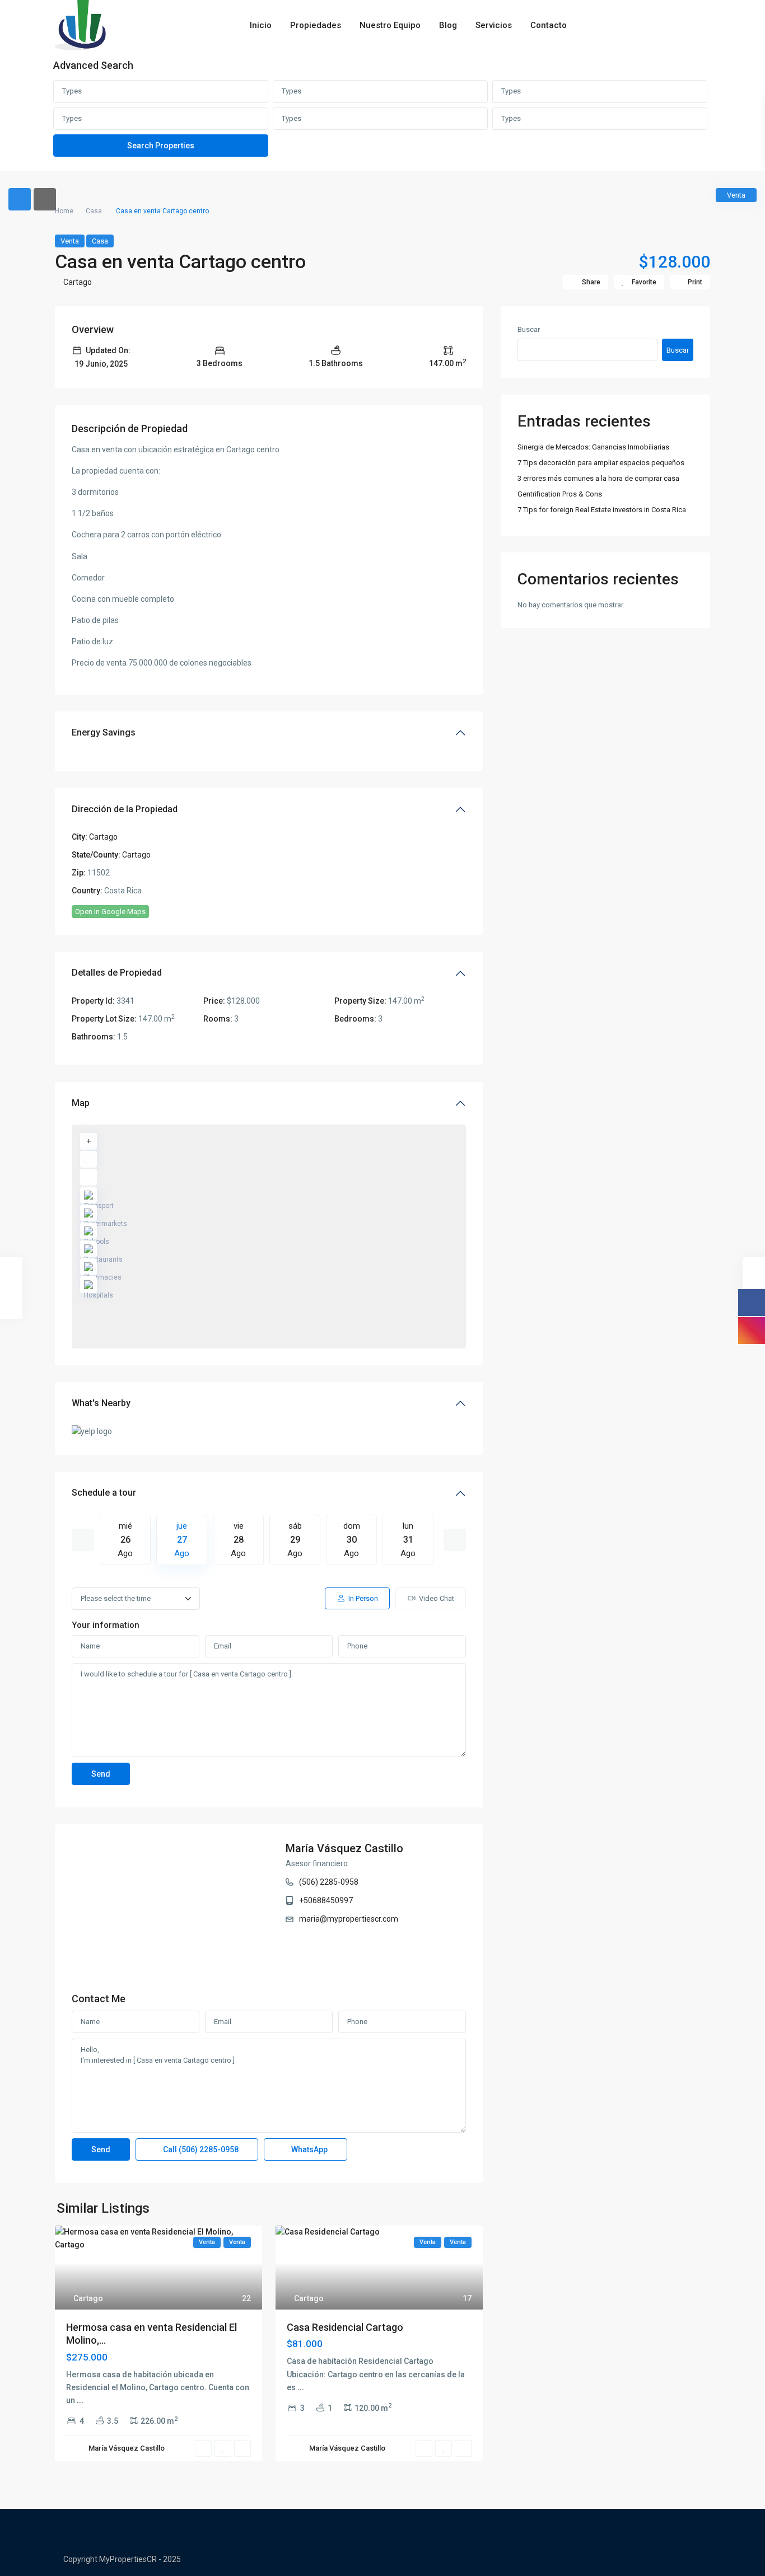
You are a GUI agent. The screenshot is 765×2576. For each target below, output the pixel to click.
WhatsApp (309, 2149)
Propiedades (316, 25)
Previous (83, 1540)
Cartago (78, 282)
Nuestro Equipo (390, 25)
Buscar (529, 329)
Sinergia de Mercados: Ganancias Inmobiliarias (593, 447)
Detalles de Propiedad (117, 973)
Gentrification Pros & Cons (560, 494)
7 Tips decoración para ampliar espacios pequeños (601, 463)
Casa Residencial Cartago (345, 2327)
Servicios (494, 25)
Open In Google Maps (110, 912)
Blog (448, 25)
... (80, 2400)
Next (455, 1540)
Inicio (261, 25)
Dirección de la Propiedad (125, 809)
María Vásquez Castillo (344, 1848)
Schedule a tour (104, 1493)
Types (72, 91)
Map (81, 1103)
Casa (94, 211)
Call (200, 2149)
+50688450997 (326, 1900)
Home (64, 211)
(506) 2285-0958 (329, 1882)
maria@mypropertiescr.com (349, 1919)
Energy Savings (104, 732)
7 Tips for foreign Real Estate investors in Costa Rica (602, 510)
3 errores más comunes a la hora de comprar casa (598, 478)
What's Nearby (101, 1403)
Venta (70, 241)
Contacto (549, 25)
